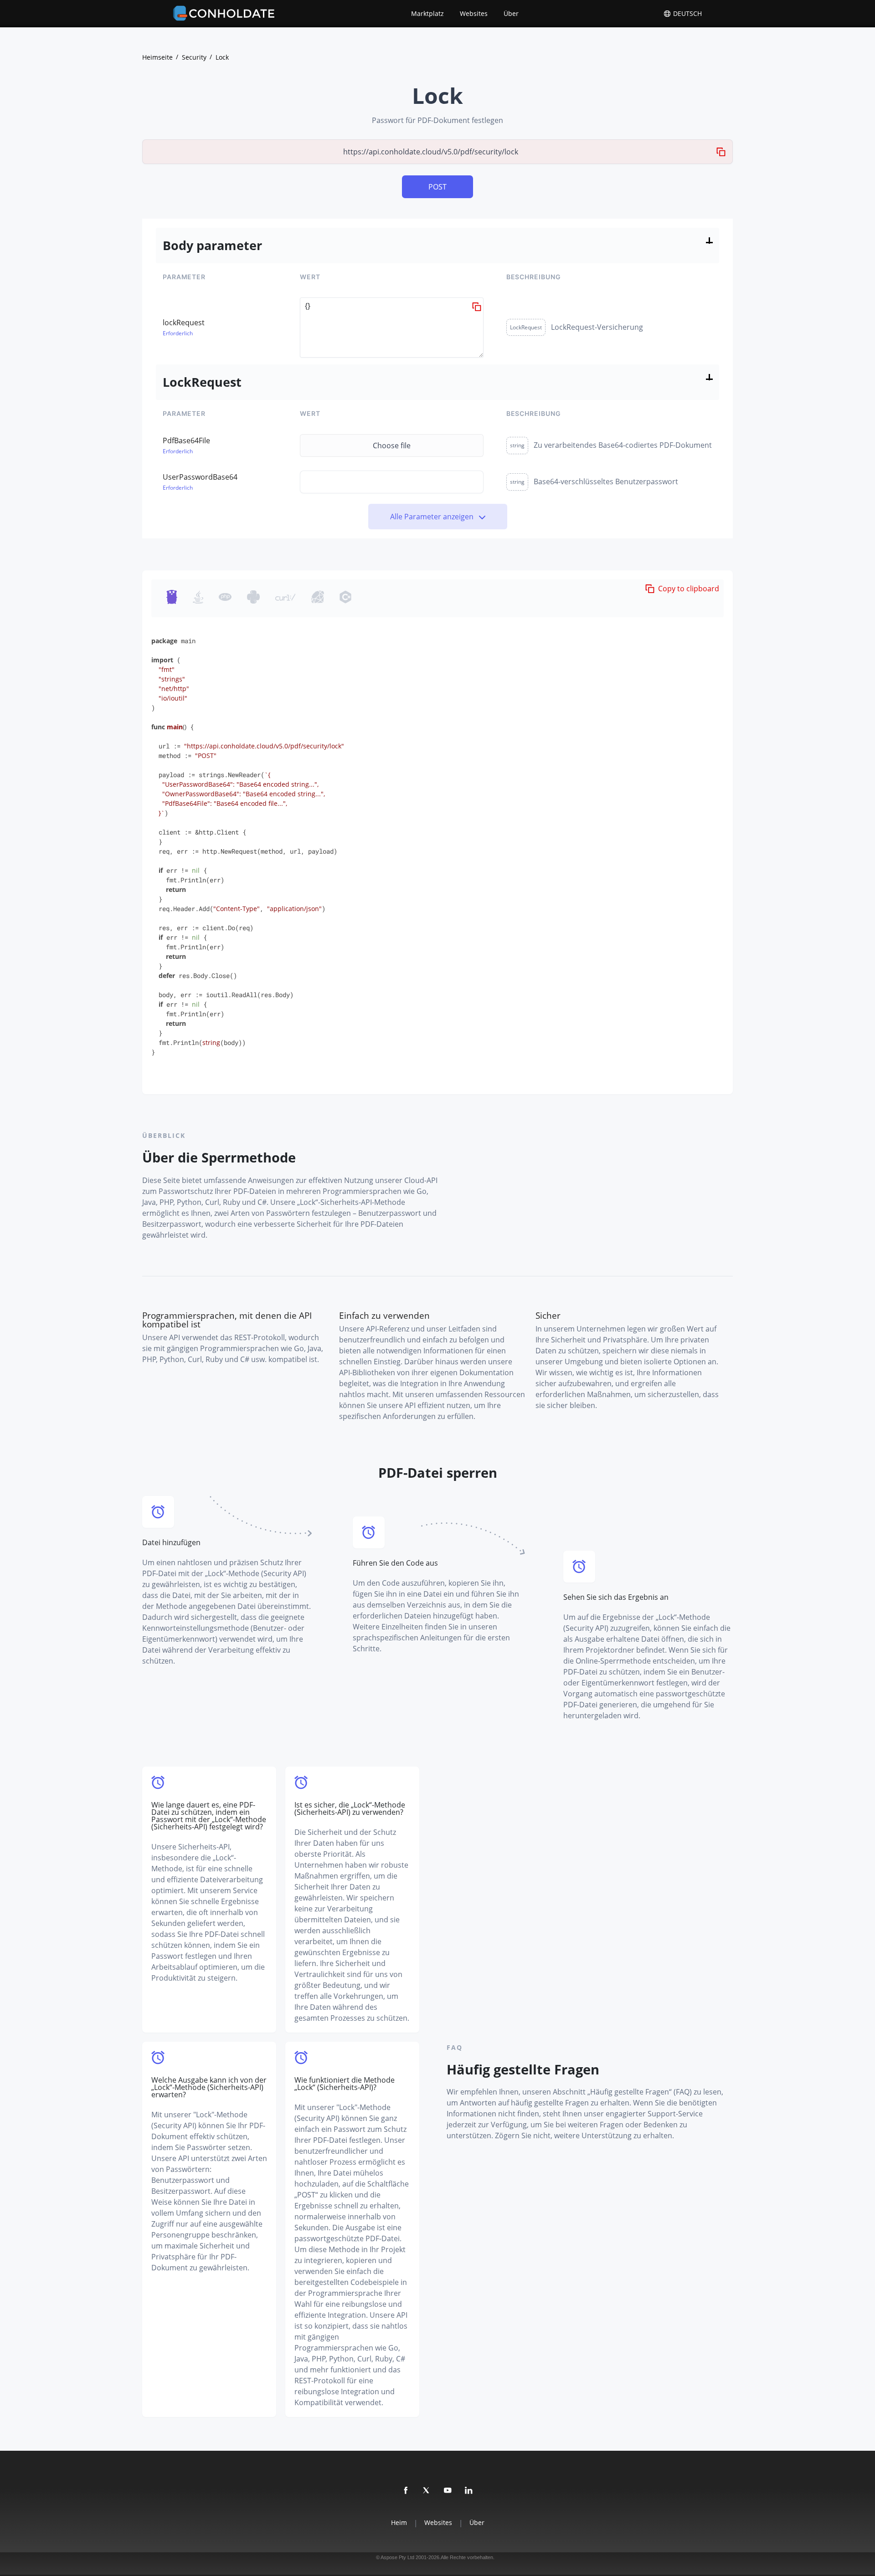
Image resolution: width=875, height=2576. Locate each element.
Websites (474, 13)
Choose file (392, 446)
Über (511, 13)
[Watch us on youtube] (448, 2491)
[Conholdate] (226, 14)
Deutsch (687, 14)
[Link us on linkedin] (469, 2491)
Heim (399, 2523)
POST (437, 187)
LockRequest (526, 327)
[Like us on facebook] (406, 2491)
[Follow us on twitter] (427, 2491)
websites (438, 2523)
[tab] (174, 598)
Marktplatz (427, 13)
